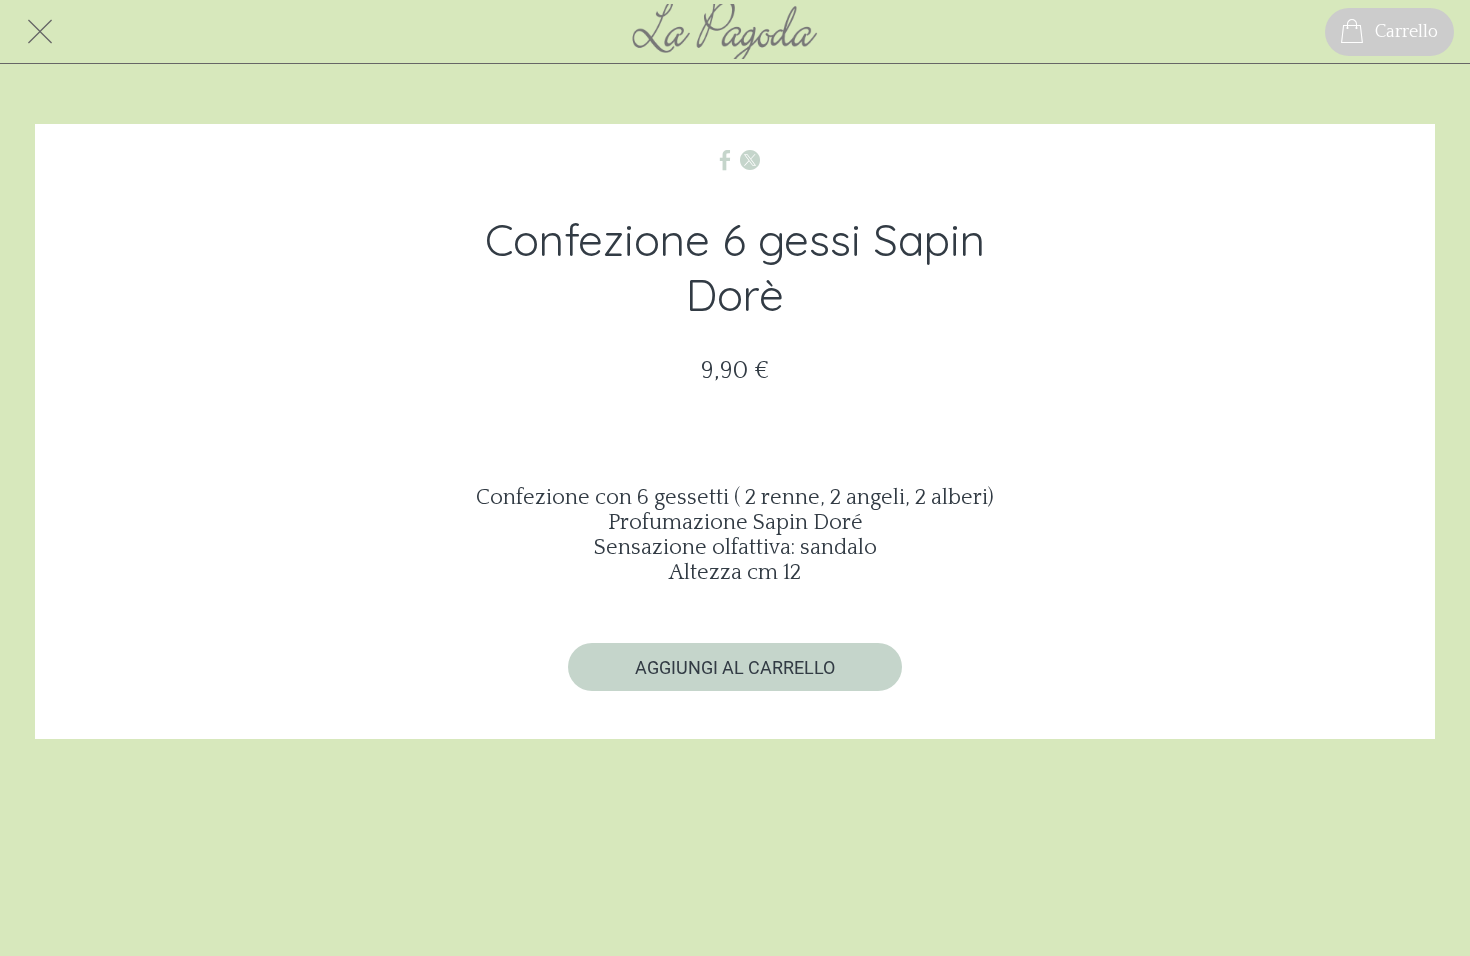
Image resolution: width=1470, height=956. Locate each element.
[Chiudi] (40, 32)
